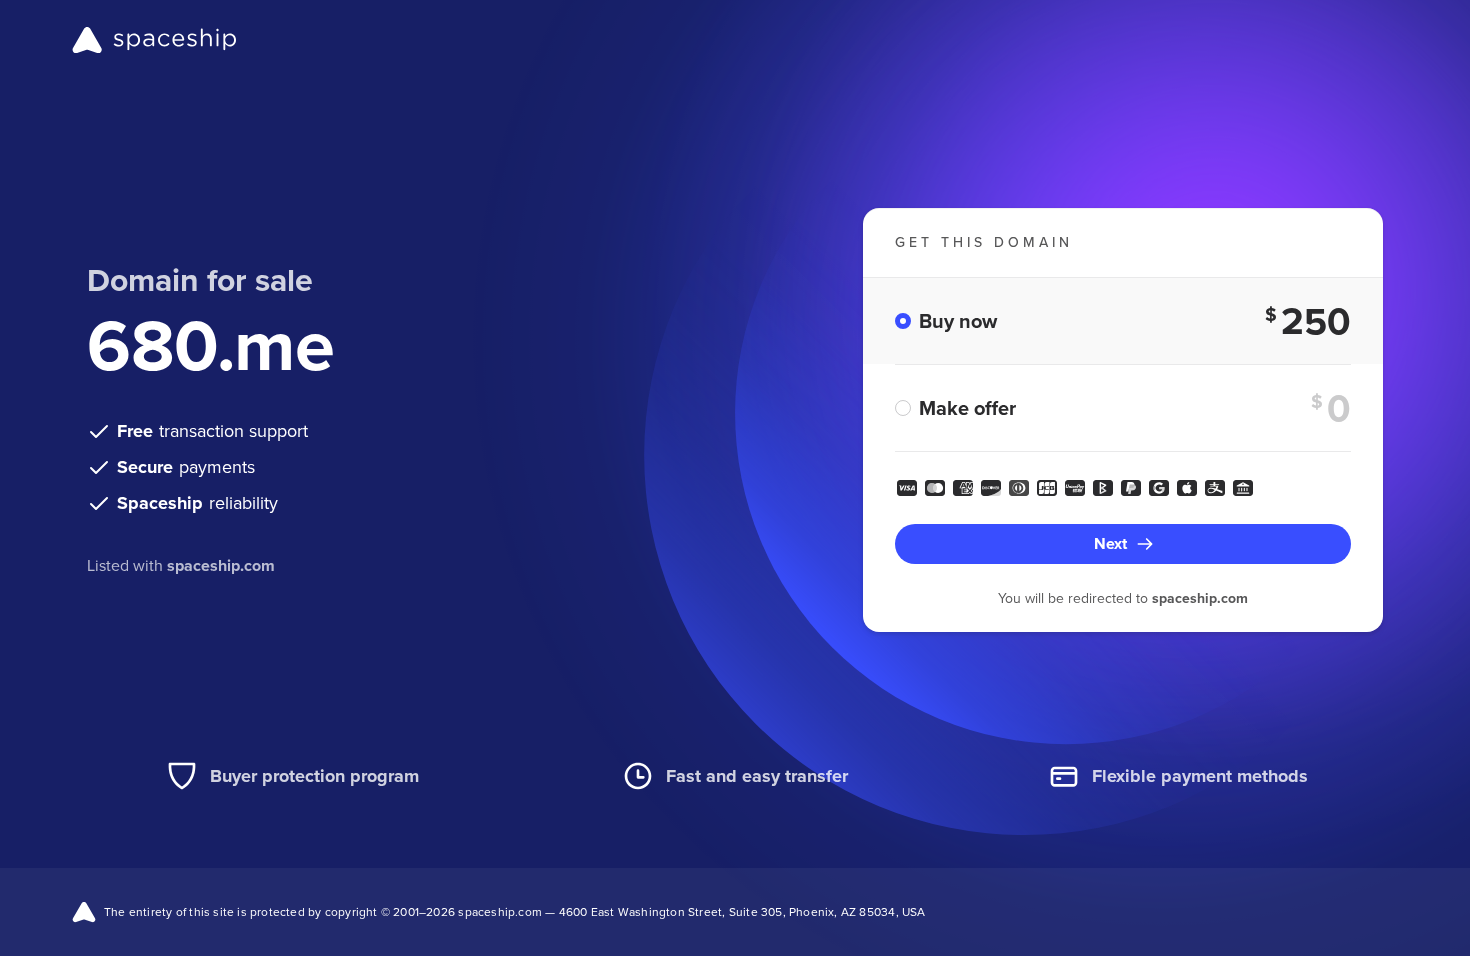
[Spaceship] (154, 40)
